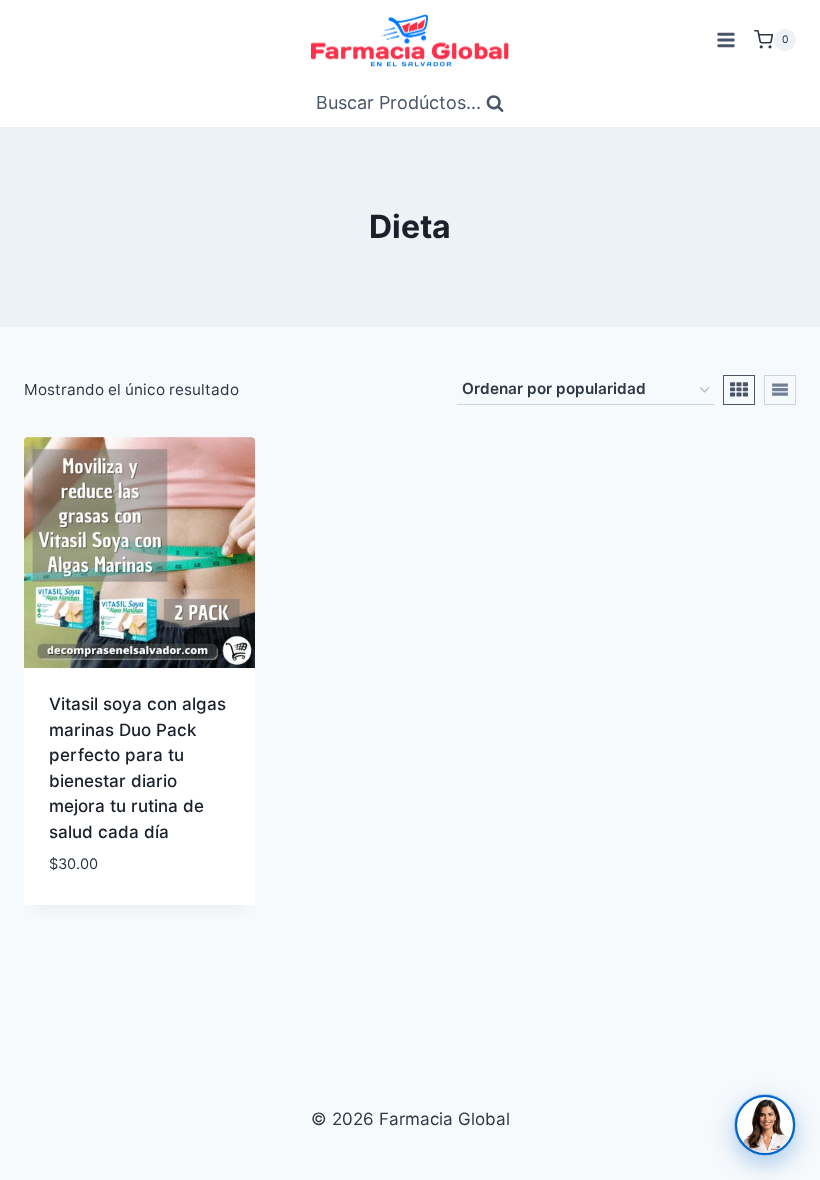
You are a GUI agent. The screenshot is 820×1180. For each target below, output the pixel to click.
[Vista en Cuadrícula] (739, 390)
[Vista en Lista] (780, 390)
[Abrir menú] (725, 39)
